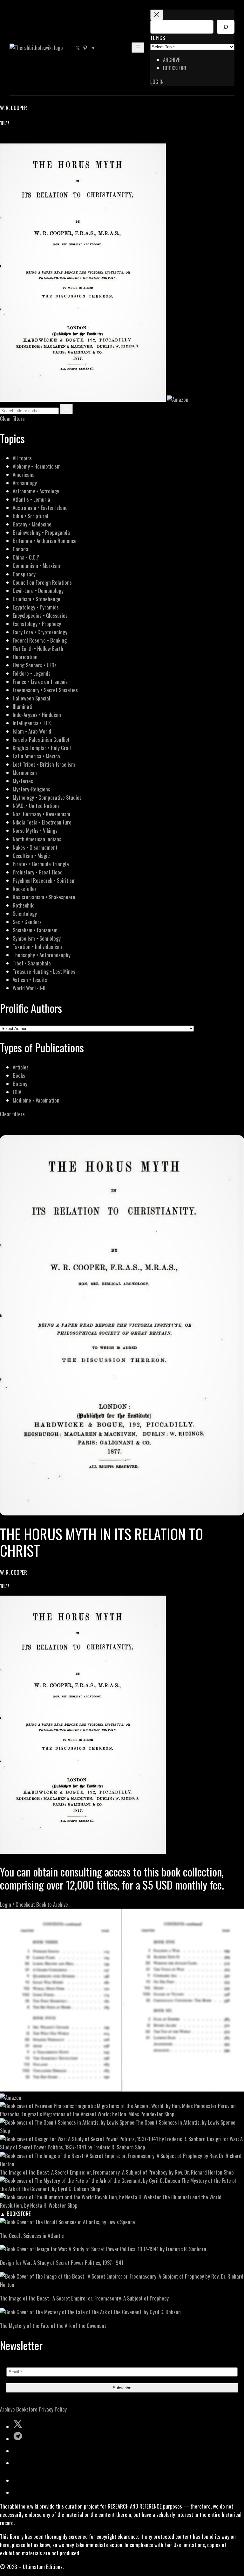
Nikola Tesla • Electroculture (42, 822)
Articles (21, 1067)
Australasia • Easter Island (40, 508)
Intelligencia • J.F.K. (32, 723)
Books (19, 1075)
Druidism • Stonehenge (37, 599)
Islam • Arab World (32, 731)
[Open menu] (138, 48)
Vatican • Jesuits (30, 980)
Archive (7, 2409)
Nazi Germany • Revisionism (41, 814)
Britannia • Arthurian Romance (45, 541)
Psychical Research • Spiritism (44, 880)
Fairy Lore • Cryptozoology (40, 632)
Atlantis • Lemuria (31, 499)
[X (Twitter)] (11, 139)
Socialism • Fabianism (35, 930)
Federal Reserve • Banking (40, 640)
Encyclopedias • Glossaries (40, 615)
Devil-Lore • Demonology (38, 591)
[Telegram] (26, 139)
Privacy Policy (53, 2409)
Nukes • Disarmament (35, 847)
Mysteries (23, 781)
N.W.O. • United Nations (36, 806)
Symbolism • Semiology (37, 938)
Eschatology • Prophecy (37, 624)
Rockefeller (25, 889)
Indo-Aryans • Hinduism (37, 715)
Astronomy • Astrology (36, 491)
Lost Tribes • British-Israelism (44, 764)
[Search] (226, 27)
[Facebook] (4, 139)
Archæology (25, 483)
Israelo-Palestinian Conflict (41, 739)
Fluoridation (25, 657)
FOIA (17, 1092)
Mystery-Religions (31, 789)
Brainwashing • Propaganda (41, 532)
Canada (20, 549)
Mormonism (25, 773)
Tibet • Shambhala (32, 963)
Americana (24, 474)
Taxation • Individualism (37, 947)
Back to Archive (52, 1904)
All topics (22, 458)
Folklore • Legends (32, 673)
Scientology (25, 913)
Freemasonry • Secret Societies (45, 690)
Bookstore (27, 2409)
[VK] (19, 139)
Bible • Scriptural (30, 516)
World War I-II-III (30, 988)
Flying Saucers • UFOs (35, 665)
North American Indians (37, 839)
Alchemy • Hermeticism (37, 466)
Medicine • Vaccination (36, 1100)
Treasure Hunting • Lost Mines (44, 971)
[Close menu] (157, 15)
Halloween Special (31, 698)
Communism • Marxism (36, 565)
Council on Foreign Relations (42, 582)
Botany (20, 1084)
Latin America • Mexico (36, 756)
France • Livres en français (40, 682)
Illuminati (23, 706)
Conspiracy (24, 574)
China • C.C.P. (26, 557)
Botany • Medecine (32, 524)
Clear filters (12, 418)
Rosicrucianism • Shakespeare (44, 897)
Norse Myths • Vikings (35, 830)
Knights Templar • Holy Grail (42, 748)
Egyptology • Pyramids (36, 607)
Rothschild (24, 905)
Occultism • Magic (31, 856)
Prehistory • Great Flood (38, 872)
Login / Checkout (17, 1904)
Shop (169, 2114)
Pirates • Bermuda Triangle (41, 864)
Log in (157, 82)
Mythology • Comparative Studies (47, 797)
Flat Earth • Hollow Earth (38, 648)
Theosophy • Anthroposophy (42, 955)
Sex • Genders (27, 922)
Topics (158, 38)
